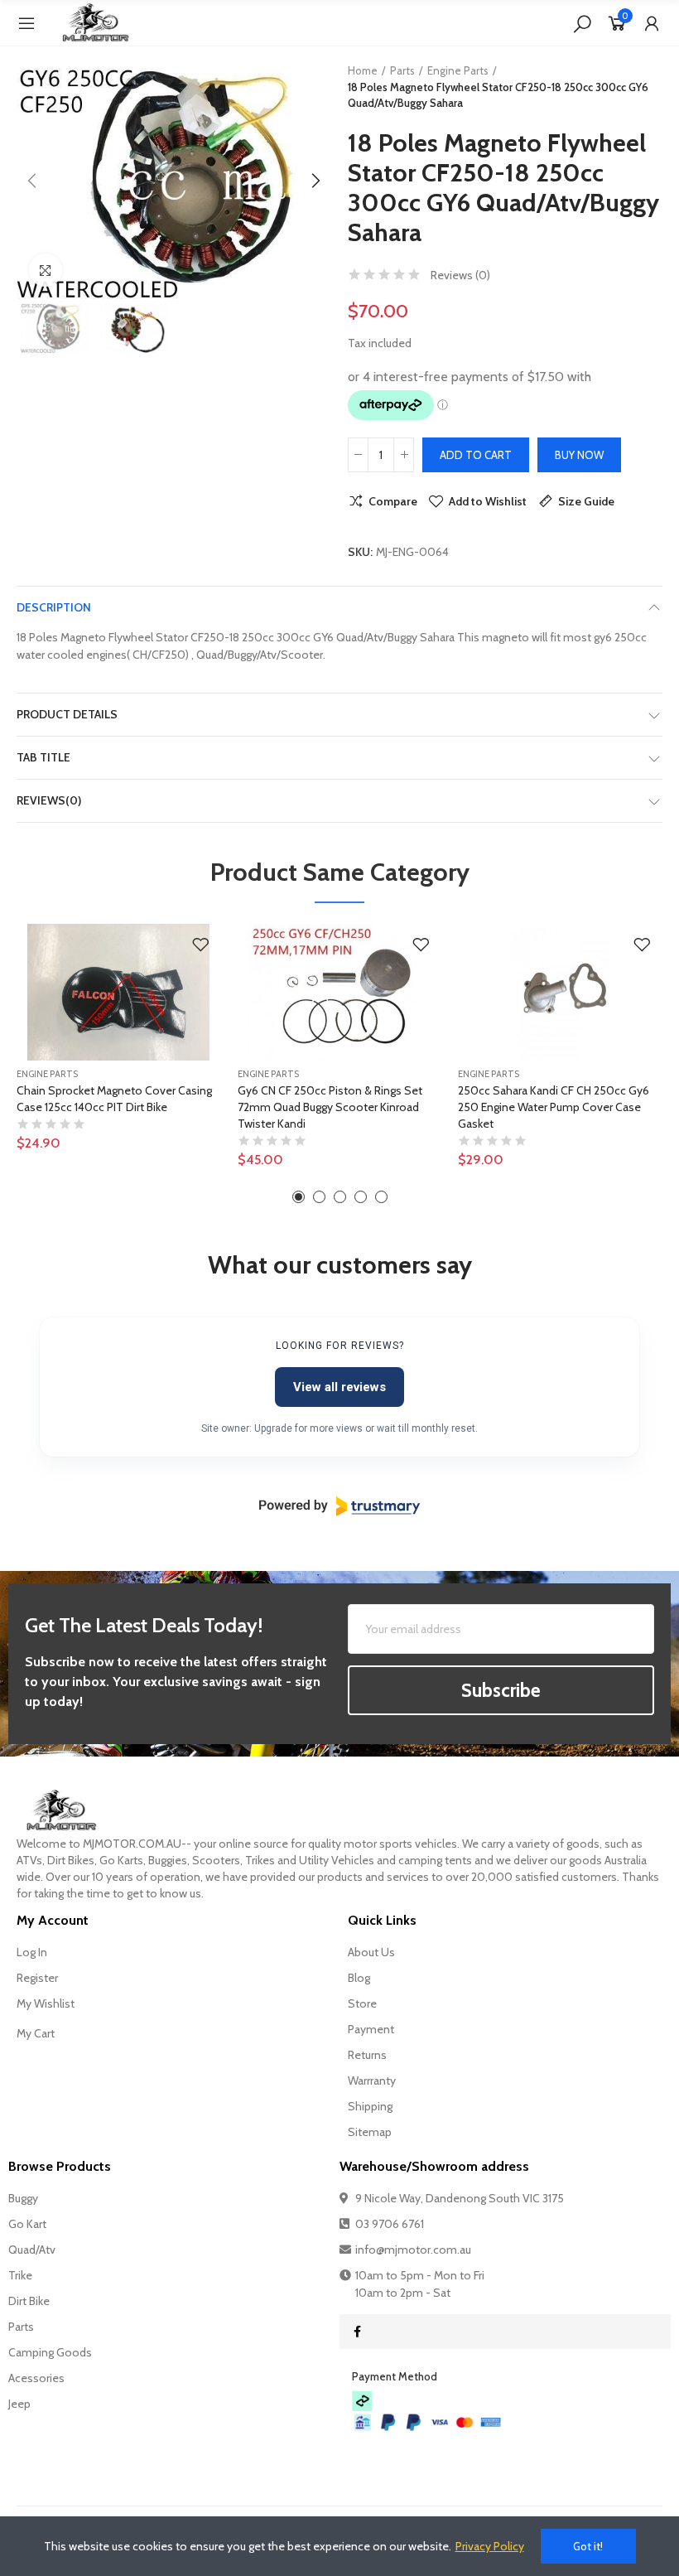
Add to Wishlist (488, 501)
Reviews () (460, 275)
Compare (393, 501)
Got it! (588, 2546)
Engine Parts (47, 1074)
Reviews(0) (49, 800)
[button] (33, 181)
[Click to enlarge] (46, 270)
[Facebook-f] (357, 2332)
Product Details (67, 714)
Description (54, 607)
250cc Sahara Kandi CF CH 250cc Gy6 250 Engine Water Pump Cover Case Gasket (554, 1107)
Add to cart (476, 455)
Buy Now (579, 455)
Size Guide (586, 501)
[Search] (582, 23)
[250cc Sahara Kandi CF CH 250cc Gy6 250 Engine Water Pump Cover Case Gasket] (560, 992)
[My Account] (652, 23)
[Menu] (26, 23)
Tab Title (43, 757)
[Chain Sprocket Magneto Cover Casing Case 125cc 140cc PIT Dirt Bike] (119, 992)
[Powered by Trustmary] (339, 1506)
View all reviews (339, 1387)
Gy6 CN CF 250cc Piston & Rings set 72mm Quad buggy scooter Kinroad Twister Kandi (330, 1107)
